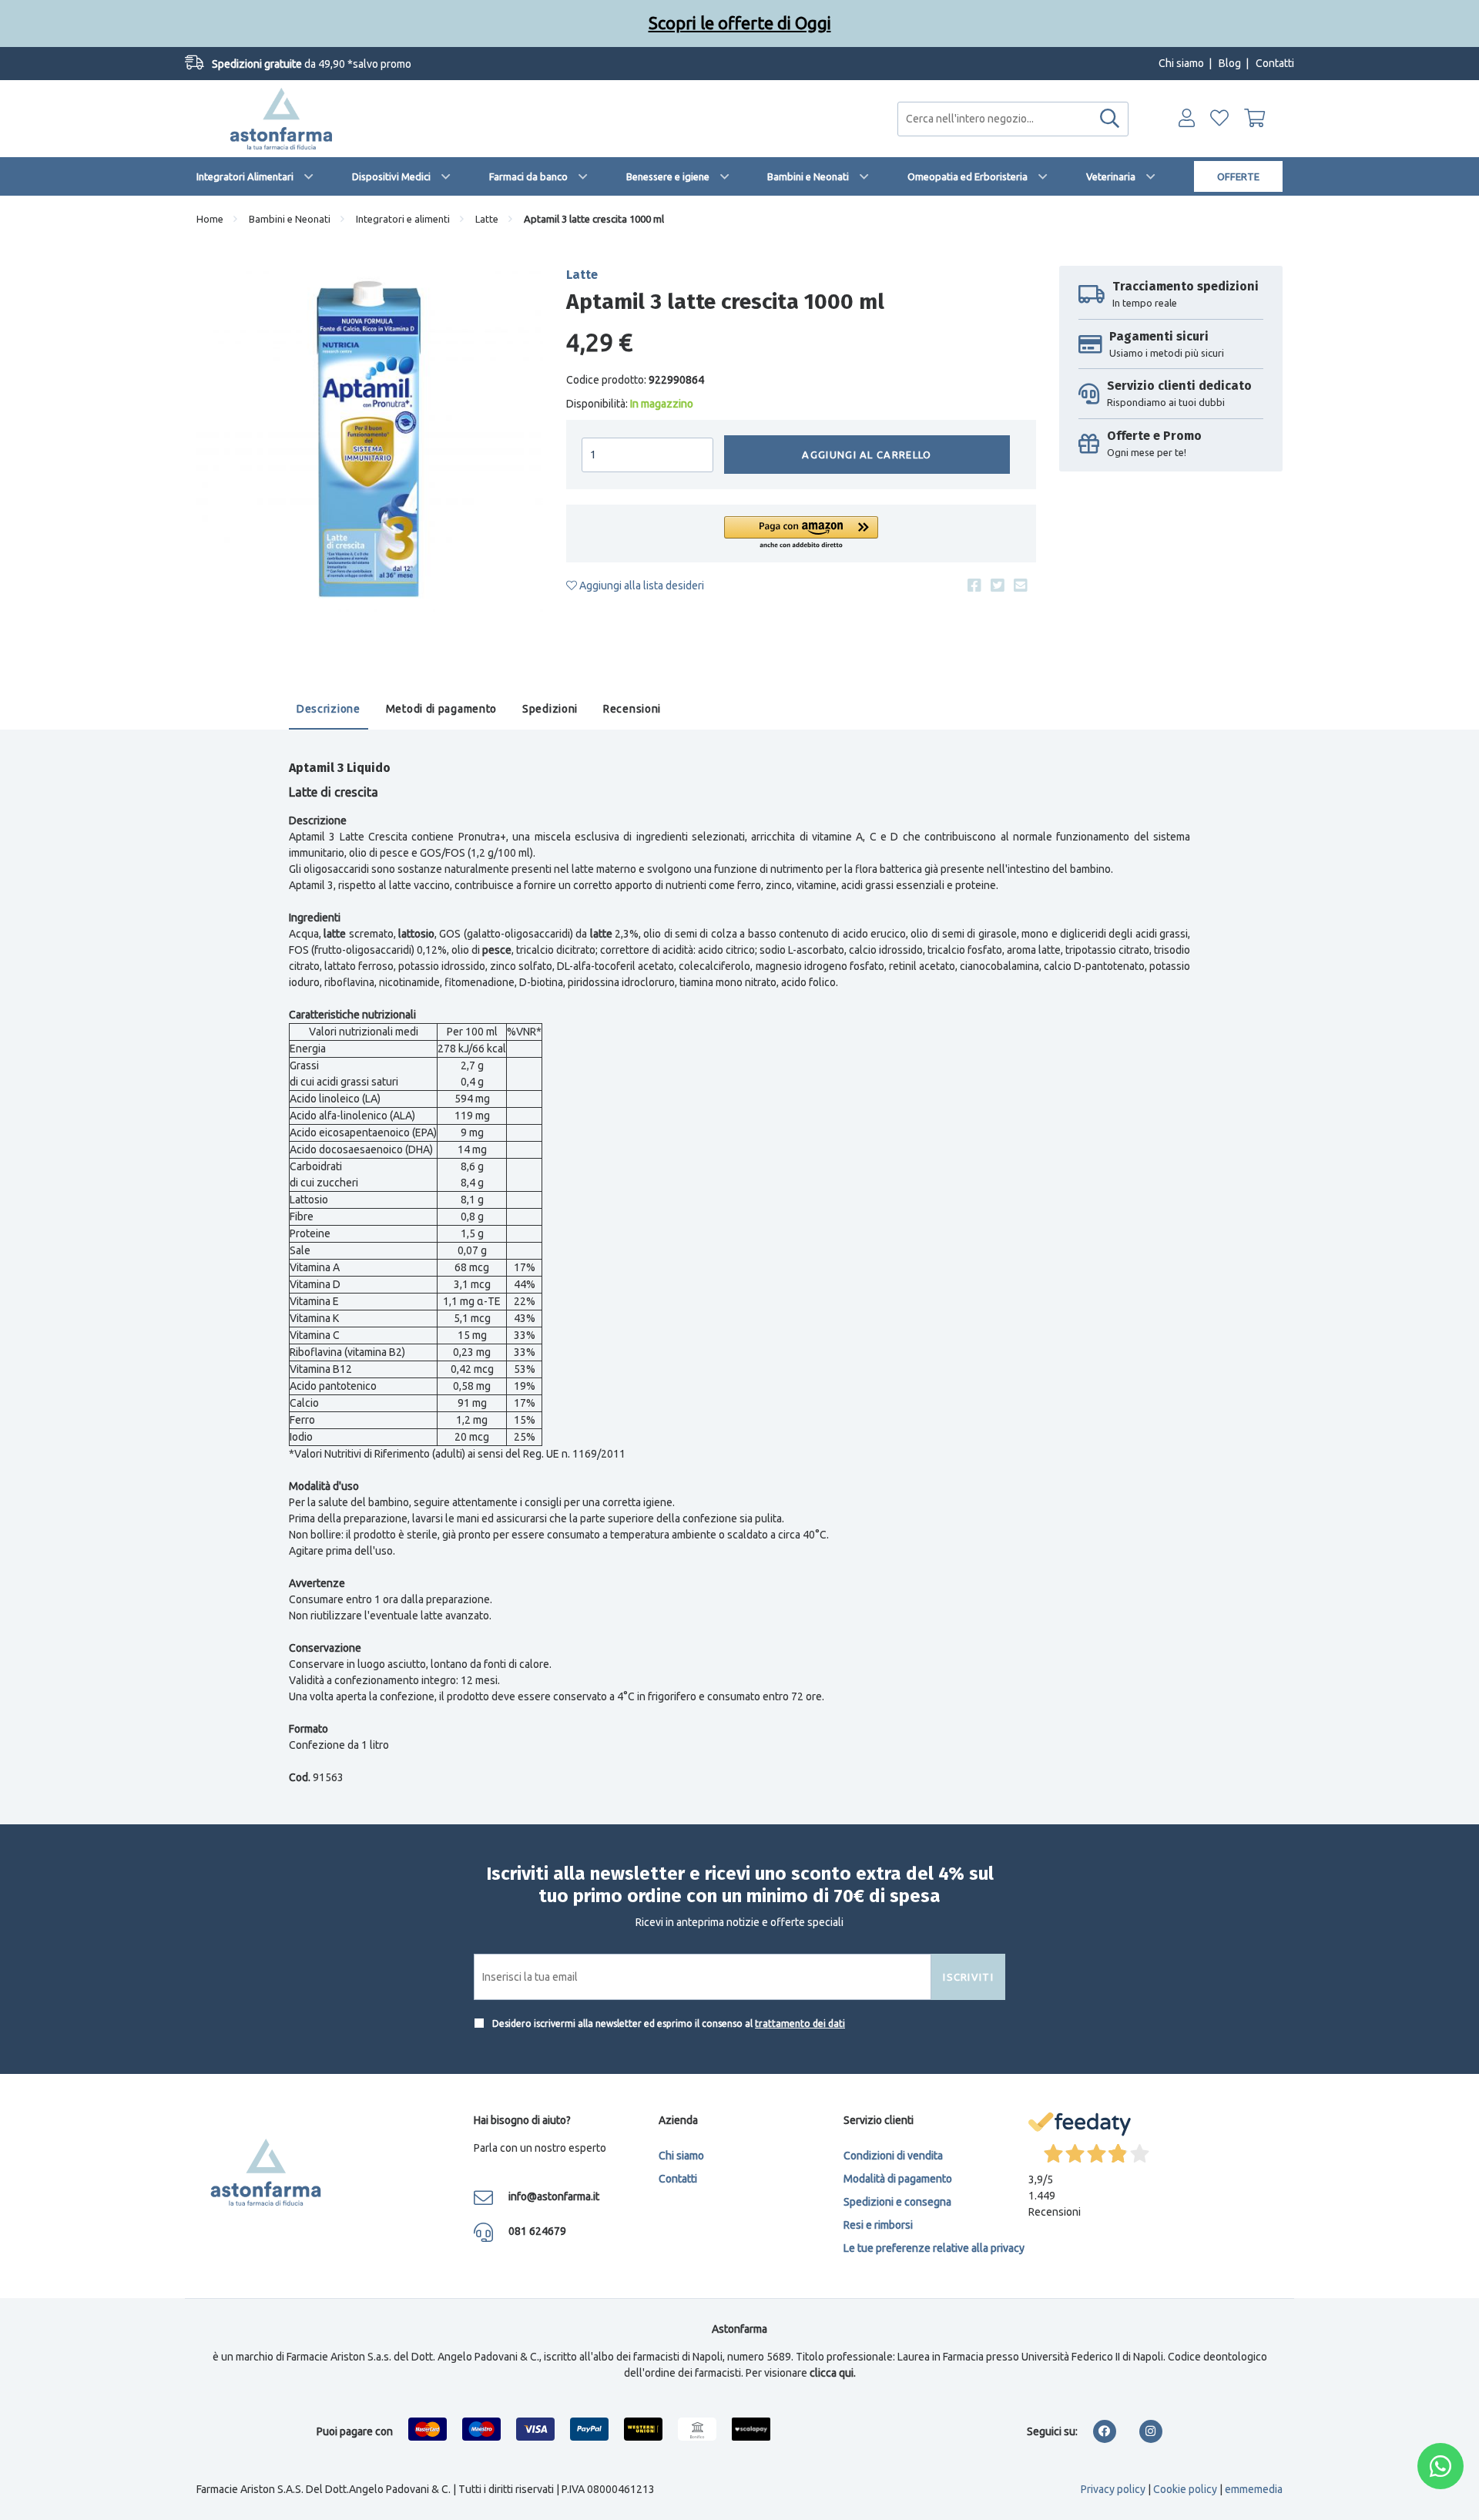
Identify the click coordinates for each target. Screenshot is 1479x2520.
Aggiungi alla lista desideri (641, 586)
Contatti (1275, 63)
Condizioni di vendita (893, 2156)
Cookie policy (1185, 2489)
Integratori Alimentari (245, 176)
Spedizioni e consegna (897, 2202)
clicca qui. (833, 2373)
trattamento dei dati (800, 2023)
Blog (1230, 63)
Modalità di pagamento (898, 2179)
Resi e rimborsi (878, 2225)
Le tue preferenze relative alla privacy (934, 2248)
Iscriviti (968, 1977)
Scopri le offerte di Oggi (740, 23)
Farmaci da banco (528, 176)
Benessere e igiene (668, 176)
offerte (1238, 176)
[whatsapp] (1440, 2466)
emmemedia (1254, 2489)
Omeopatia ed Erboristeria (968, 176)
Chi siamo (1181, 63)
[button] (801, 534)
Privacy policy (1113, 2489)
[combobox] (1013, 119)
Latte (487, 219)
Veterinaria (1111, 176)
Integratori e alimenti (403, 219)
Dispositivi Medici (391, 176)
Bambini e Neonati (808, 176)
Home (210, 219)
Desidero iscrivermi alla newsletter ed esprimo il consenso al (667, 2023)
